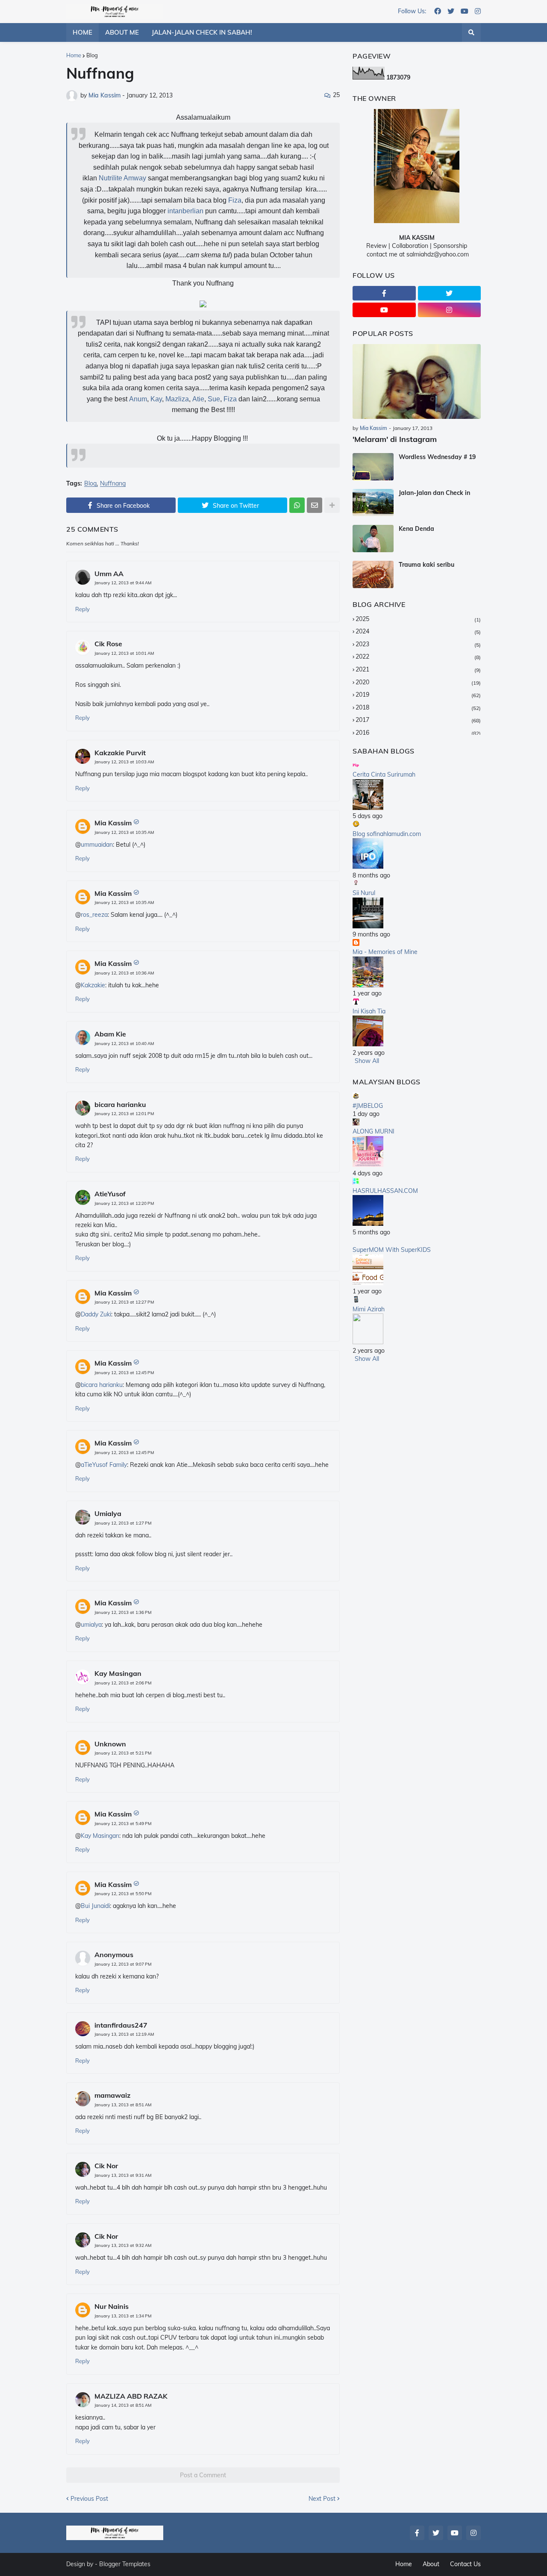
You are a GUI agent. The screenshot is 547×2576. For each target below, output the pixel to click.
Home (74, 55)
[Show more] (332, 505)
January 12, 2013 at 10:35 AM (124, 832)
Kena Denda (416, 529)
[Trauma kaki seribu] (373, 574)
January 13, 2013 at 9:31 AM (123, 2175)
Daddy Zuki (96, 1314)
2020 (418, 682)
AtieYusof (110, 1194)
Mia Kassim (113, 823)
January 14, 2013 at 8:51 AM (123, 2405)
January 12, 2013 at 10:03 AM (124, 762)
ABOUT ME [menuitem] (122, 32)
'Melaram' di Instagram (395, 439)
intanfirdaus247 (121, 2025)
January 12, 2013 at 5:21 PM (123, 1753)
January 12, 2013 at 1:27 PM (123, 1523)
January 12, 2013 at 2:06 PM (123, 1683)
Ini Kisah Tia (369, 1011)
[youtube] (465, 12)
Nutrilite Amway (122, 178)
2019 (418, 695)
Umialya (108, 1513)
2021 (418, 669)
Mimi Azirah (369, 1309)
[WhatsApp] (297, 505)
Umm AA (109, 574)
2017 (418, 720)
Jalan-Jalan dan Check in (434, 493)
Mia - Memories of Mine (385, 952)
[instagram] (478, 12)
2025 (418, 619)
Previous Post (89, 2499)
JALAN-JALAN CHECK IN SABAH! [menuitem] (202, 32)
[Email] (315, 505)
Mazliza (177, 399)
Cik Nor (106, 2166)
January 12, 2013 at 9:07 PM (123, 1964)
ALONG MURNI (373, 1131)
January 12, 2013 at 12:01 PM (124, 1114)
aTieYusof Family (104, 1465)
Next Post (322, 2499)
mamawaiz (112, 2095)
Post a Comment (203, 2475)
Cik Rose (108, 644)
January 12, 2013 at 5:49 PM (123, 1824)
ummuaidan (97, 845)
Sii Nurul (364, 893)
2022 (418, 657)
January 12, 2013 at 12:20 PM (124, 1203)
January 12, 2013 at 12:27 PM (124, 1302)
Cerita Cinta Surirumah (384, 774)
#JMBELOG (368, 1106)
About (431, 2564)
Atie (198, 399)
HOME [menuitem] (82, 32)
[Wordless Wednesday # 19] (373, 467)
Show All (367, 1061)
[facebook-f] (384, 293)
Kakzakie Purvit (120, 753)
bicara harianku (120, 1104)
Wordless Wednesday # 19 (437, 457)
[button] (471, 32)
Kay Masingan (118, 1673)
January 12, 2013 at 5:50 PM (123, 1894)
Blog (92, 55)
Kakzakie (93, 985)
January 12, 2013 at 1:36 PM (123, 1612)
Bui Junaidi (95, 1906)
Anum (138, 399)
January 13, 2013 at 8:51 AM (123, 2105)
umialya (91, 1625)
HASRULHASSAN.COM (385, 1191)
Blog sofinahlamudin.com (387, 834)
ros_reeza (94, 915)
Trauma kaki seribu (426, 565)
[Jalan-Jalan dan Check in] (373, 503)
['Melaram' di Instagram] (417, 381)
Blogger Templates (125, 2564)
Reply (82, 609)
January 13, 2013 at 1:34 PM (123, 2316)
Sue (214, 399)
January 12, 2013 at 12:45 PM (124, 1373)
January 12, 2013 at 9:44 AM (123, 583)
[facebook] (438, 12)
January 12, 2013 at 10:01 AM (124, 653)
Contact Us (465, 2564)
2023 (418, 644)
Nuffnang (113, 484)
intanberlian (185, 211)
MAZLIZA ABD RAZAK (131, 2396)
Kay (156, 399)
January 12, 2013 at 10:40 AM (124, 1044)
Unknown (110, 1744)
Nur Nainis (112, 2306)
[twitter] (451, 12)
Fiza (235, 200)
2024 (418, 631)
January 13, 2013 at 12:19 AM (124, 2034)
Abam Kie (110, 1034)
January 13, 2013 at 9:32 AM (123, 2245)
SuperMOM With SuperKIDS (392, 1250)
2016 (418, 733)
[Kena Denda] (373, 539)
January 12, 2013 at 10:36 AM (124, 973)
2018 (418, 707)
